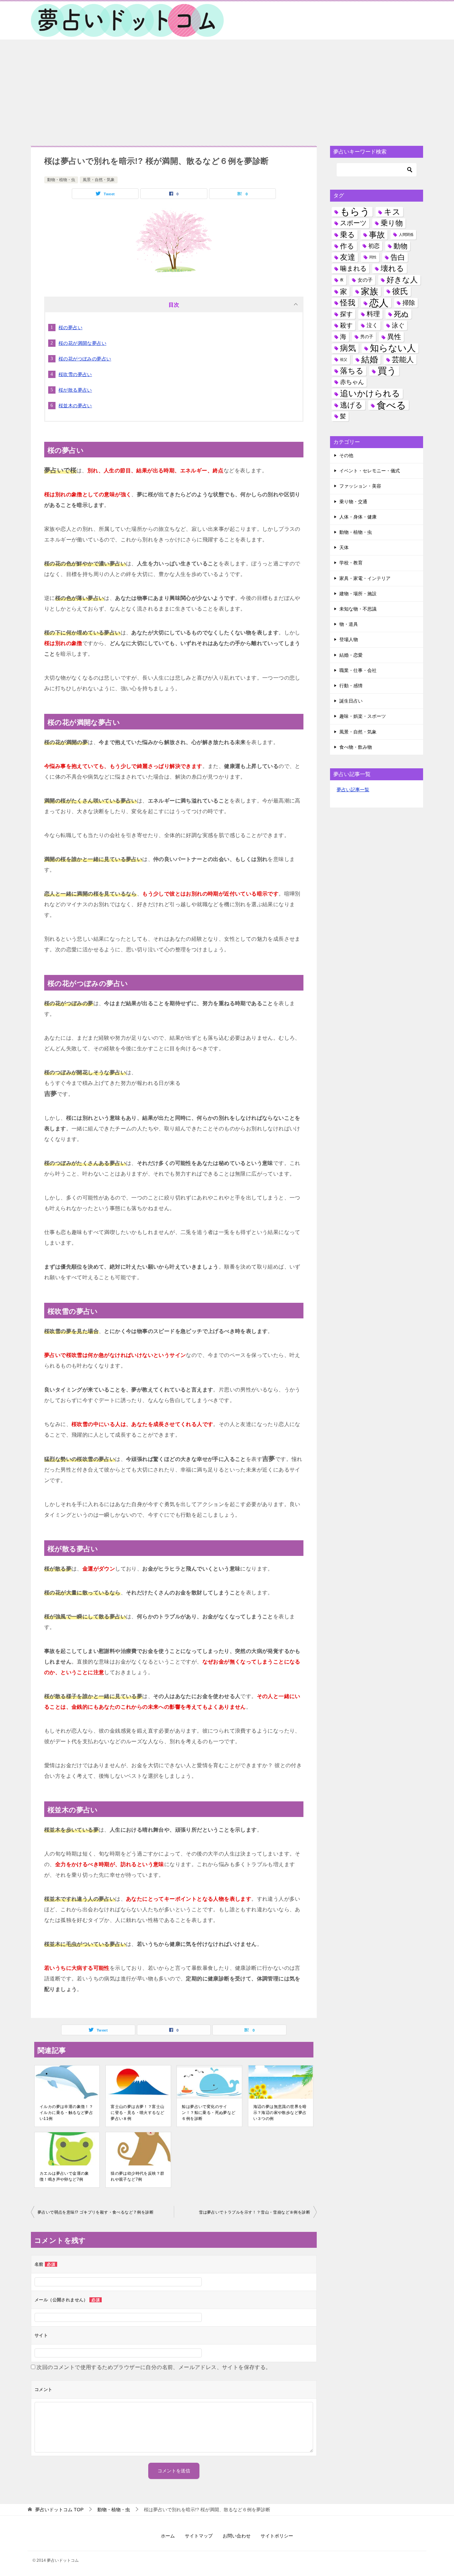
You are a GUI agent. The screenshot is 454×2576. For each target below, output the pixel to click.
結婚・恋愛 (351, 655)
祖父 (344, 359)
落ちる (352, 371)
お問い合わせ (237, 2536)
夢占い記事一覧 (353, 790)
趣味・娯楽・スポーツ (363, 716)
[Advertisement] (227, 89)
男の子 (367, 337)
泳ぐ (398, 325)
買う (387, 371)
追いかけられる (370, 393)
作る (347, 246)
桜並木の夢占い (75, 406)
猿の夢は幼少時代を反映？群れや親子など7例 (137, 2176)
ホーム (168, 2536)
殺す (346, 325)
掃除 (409, 303)
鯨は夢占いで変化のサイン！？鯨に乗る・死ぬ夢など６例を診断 (209, 2113)
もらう (355, 212)
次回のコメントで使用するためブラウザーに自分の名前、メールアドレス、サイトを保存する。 (154, 2367)
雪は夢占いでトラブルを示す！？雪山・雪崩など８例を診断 (254, 2212)
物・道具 (349, 624)
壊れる (392, 268)
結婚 (370, 359)
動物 (400, 246)
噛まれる (353, 268)
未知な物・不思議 (358, 609)
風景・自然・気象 (99, 180)
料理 (373, 314)
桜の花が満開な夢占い (82, 343)
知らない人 (393, 348)
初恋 (374, 246)
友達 (348, 257)
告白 (398, 257)
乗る (347, 235)
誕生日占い (351, 701)
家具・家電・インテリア (365, 578)
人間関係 (406, 235)
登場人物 (349, 639)
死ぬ (401, 314)
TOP (59, 2510)
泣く (372, 325)
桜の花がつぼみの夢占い (85, 359)
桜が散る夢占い (75, 390)
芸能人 (403, 360)
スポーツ (353, 223)
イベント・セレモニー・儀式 (370, 471)
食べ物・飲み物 (356, 747)
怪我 (348, 303)
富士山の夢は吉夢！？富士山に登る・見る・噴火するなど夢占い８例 (137, 2113)
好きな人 (402, 280)
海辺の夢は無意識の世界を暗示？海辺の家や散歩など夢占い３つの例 (280, 2113)
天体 (344, 547)
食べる (391, 405)
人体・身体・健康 (358, 517)
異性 (394, 337)
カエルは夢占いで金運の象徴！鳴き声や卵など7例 (64, 2176)
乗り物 (392, 223)
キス (392, 212)
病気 (348, 348)
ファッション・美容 (360, 486)
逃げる (351, 405)
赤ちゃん (352, 382)
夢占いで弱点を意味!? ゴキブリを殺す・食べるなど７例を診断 (96, 2212)
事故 (377, 235)
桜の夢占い (70, 328)
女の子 (365, 280)
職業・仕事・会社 (358, 670)
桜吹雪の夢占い (75, 374)
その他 (346, 455)
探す (346, 314)
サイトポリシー (277, 2536)
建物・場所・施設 (358, 594)
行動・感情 (351, 686)
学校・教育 (351, 563)
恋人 (379, 303)
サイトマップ (199, 2536)
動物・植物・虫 (61, 180)
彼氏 (400, 291)
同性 (373, 257)
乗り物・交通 (353, 502)
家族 (370, 291)
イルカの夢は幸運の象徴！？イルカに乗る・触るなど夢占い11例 (66, 2113)
